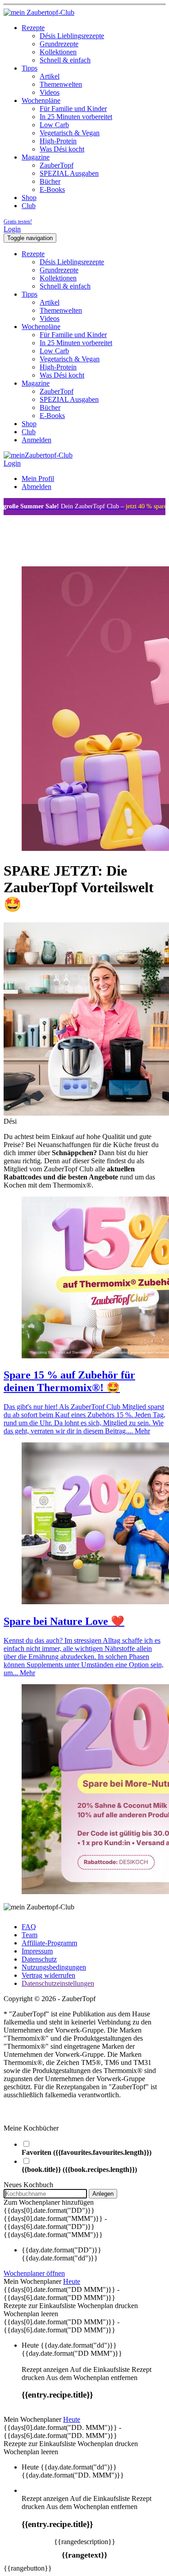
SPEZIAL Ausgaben (69, 173)
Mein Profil (38, 478)
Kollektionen (58, 52)
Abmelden (37, 487)
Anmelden (37, 440)
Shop (29, 198)
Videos (50, 92)
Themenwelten (61, 84)
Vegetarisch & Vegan (70, 133)
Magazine (36, 157)
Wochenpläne (41, 100)
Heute (72, 2281)
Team (30, 1935)
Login (12, 229)
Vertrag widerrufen (48, 1975)
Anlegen (103, 2194)
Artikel (50, 76)
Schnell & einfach (65, 60)
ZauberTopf (57, 165)
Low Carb (54, 125)
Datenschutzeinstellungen (58, 1983)
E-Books (52, 189)
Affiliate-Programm (49, 1943)
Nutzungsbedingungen (54, 1967)
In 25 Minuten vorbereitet (76, 117)
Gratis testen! (18, 222)
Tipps (30, 68)
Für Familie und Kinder (73, 109)
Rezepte (33, 28)
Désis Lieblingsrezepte (72, 36)
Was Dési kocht (62, 149)
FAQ (29, 1927)
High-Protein (58, 141)
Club (29, 206)
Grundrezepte (59, 44)
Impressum (37, 1951)
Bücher (50, 181)
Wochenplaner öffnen (34, 2273)
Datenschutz (39, 1959)
